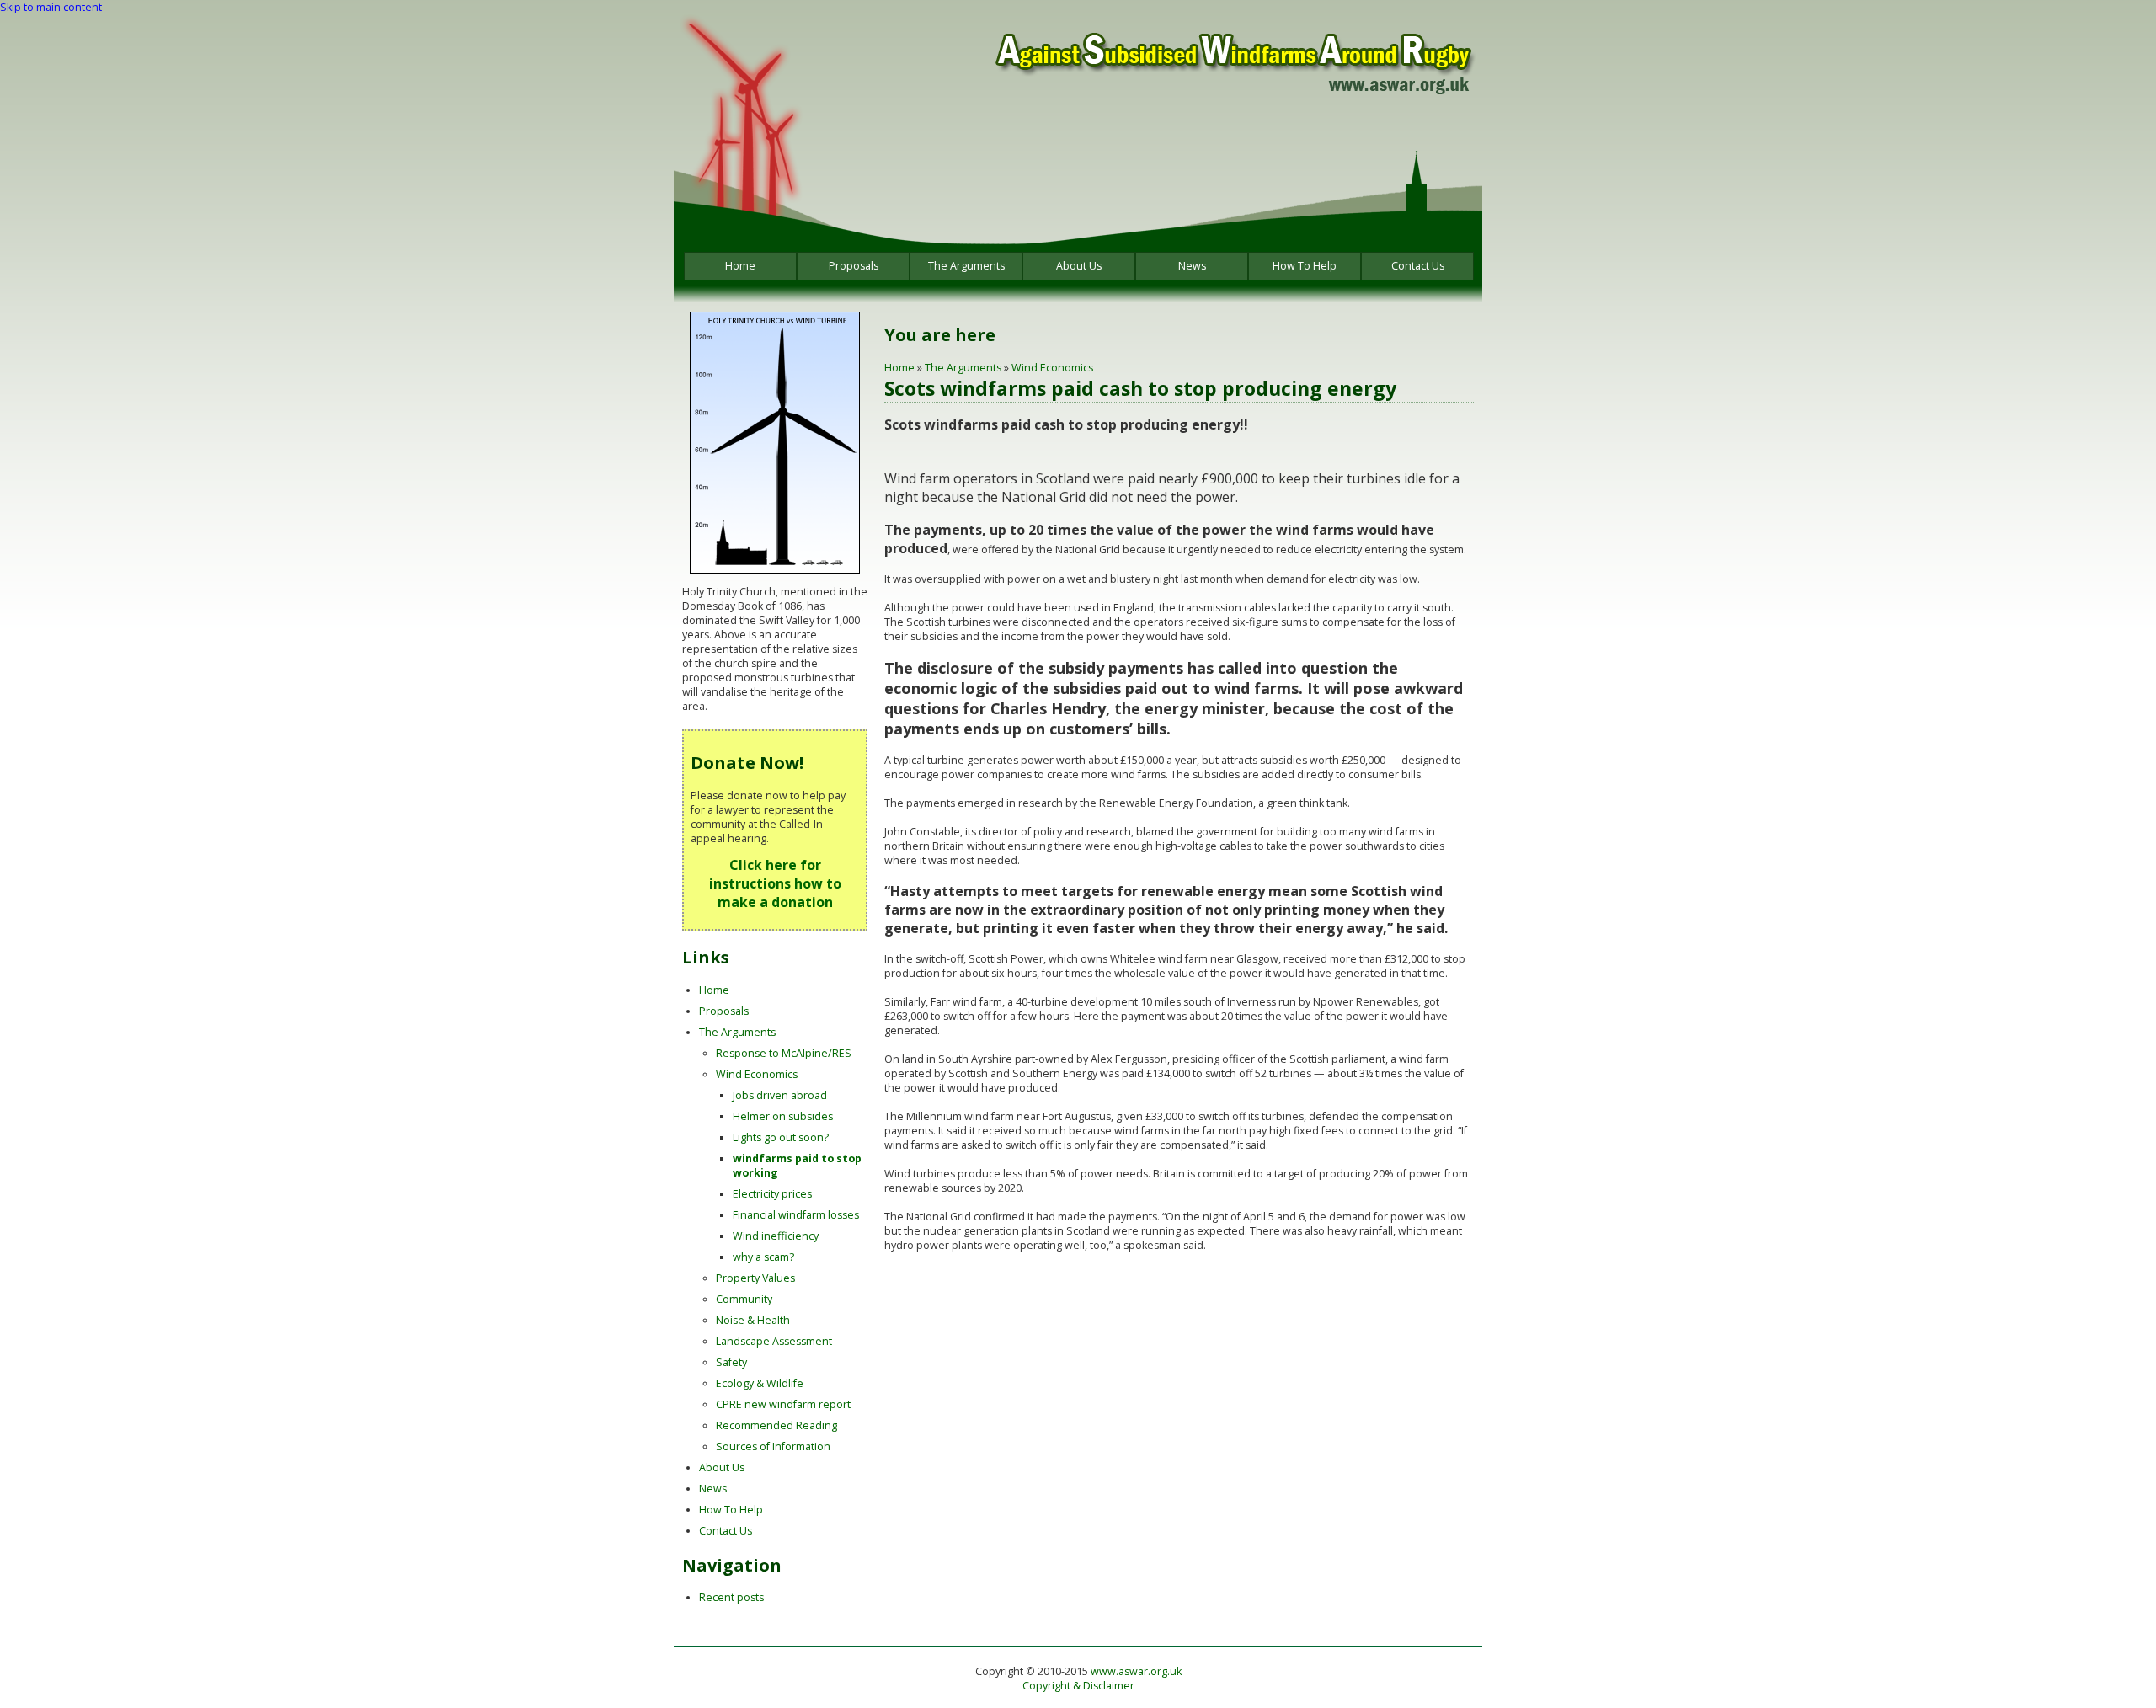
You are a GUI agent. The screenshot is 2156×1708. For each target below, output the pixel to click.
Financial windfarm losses (796, 1215)
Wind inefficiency (776, 1236)
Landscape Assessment (774, 1341)
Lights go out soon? (781, 1137)
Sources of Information (773, 1446)
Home (740, 266)
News (1192, 266)
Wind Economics (1052, 368)
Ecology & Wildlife (760, 1383)
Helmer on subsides (783, 1116)
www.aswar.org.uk (1136, 1671)
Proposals (854, 266)
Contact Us (1418, 266)
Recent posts (731, 1597)
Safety (731, 1362)
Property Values (755, 1278)
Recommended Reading (776, 1425)
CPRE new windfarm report (783, 1404)
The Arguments (966, 266)
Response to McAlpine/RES (784, 1053)
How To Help (1305, 266)
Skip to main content (51, 7)
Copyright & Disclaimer (1078, 1686)
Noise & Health (753, 1320)
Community (744, 1299)
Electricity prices (772, 1194)
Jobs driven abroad (780, 1095)
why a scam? (763, 1257)
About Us (1079, 266)
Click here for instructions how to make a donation (775, 883)
